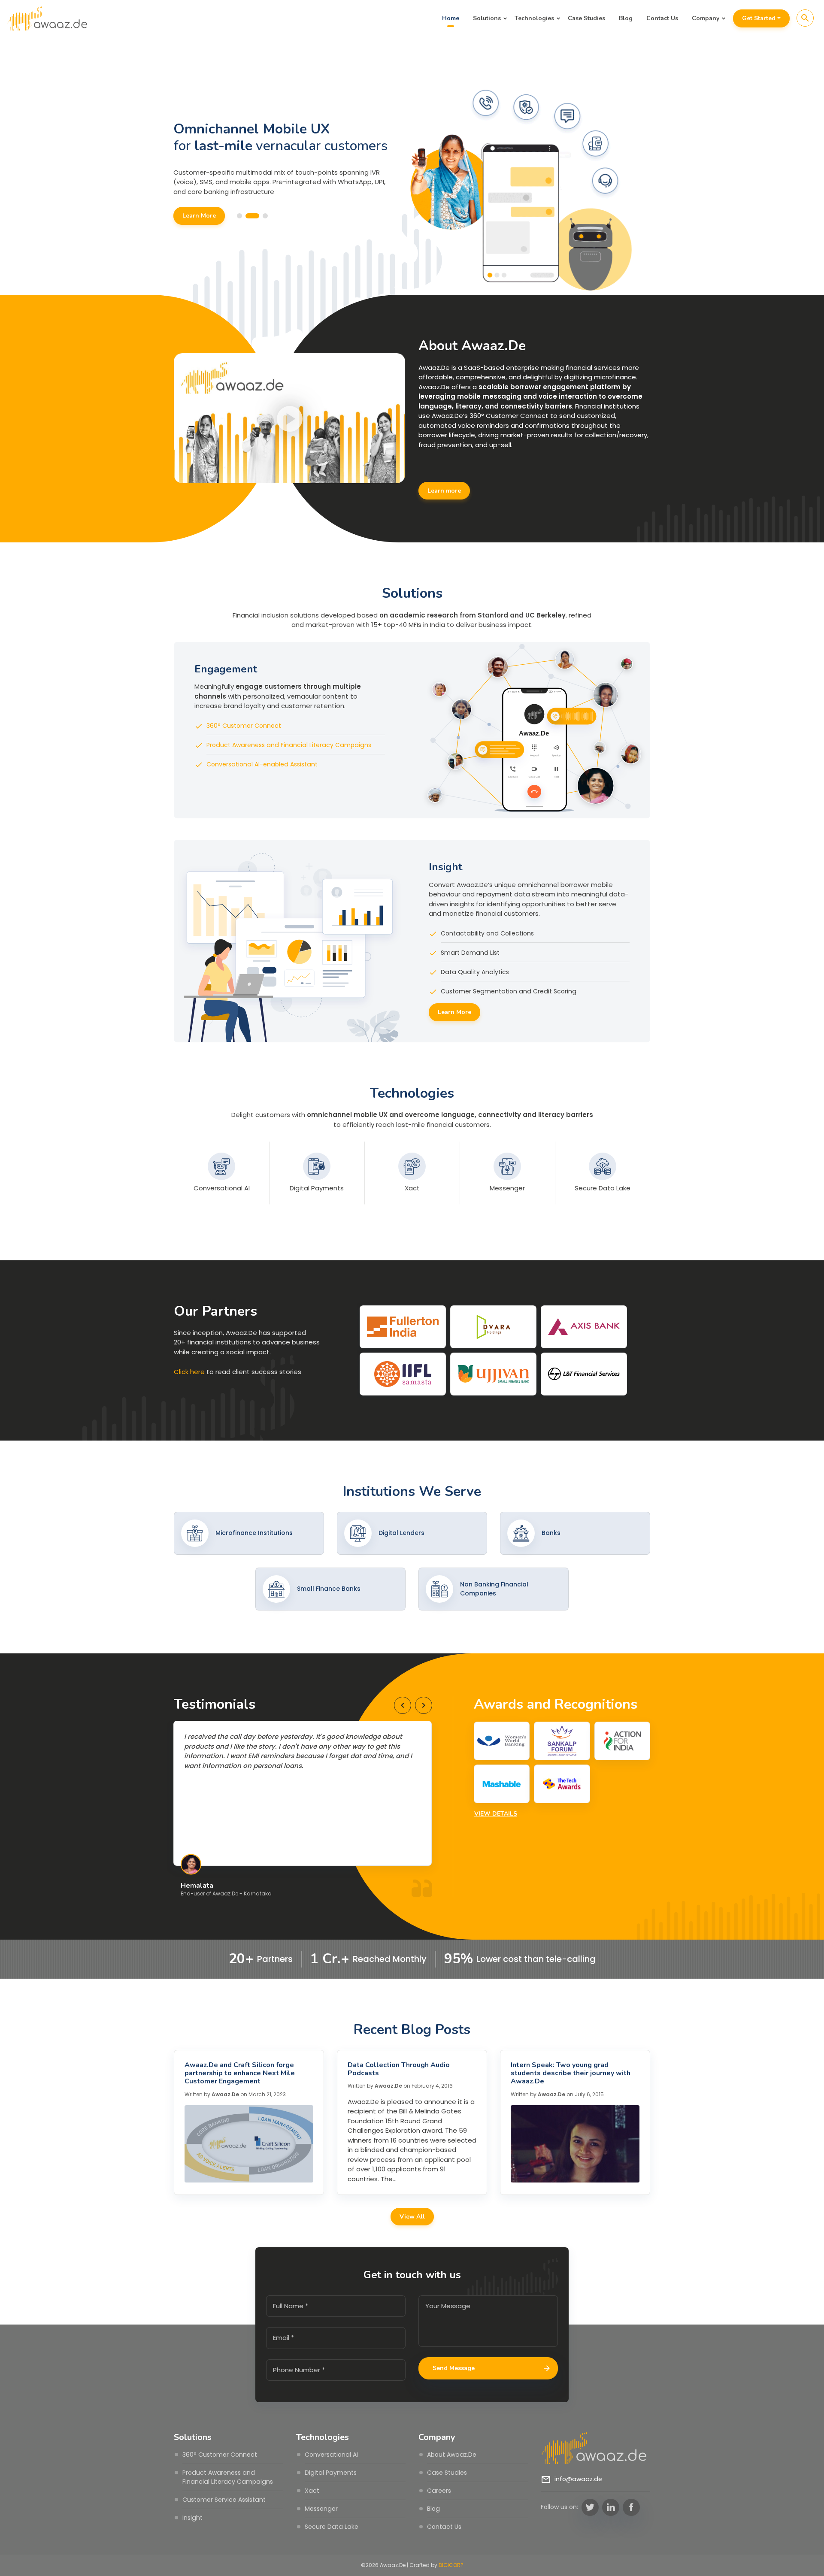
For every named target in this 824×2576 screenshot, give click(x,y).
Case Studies (586, 18)
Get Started (759, 18)
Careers (439, 2491)
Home (451, 18)
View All (412, 2217)
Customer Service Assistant (224, 2500)
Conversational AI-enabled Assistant (262, 764)
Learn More (199, 224)
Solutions (487, 18)
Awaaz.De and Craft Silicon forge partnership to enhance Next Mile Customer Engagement (240, 2073)
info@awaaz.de (578, 2479)
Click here (189, 1372)
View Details (496, 1814)
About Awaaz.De (452, 2455)
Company (706, 18)
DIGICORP (451, 2565)
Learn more (444, 491)
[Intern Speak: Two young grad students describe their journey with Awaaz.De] (575, 2144)
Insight (192, 2518)
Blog (626, 18)
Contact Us (662, 18)
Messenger (321, 2509)
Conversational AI (331, 2455)
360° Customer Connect (244, 726)
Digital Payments (331, 2473)
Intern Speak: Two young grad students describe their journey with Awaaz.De (571, 2073)
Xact (312, 2491)
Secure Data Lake (332, 2527)
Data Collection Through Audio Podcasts (399, 2069)
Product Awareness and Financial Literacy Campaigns (289, 745)
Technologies (534, 18)
